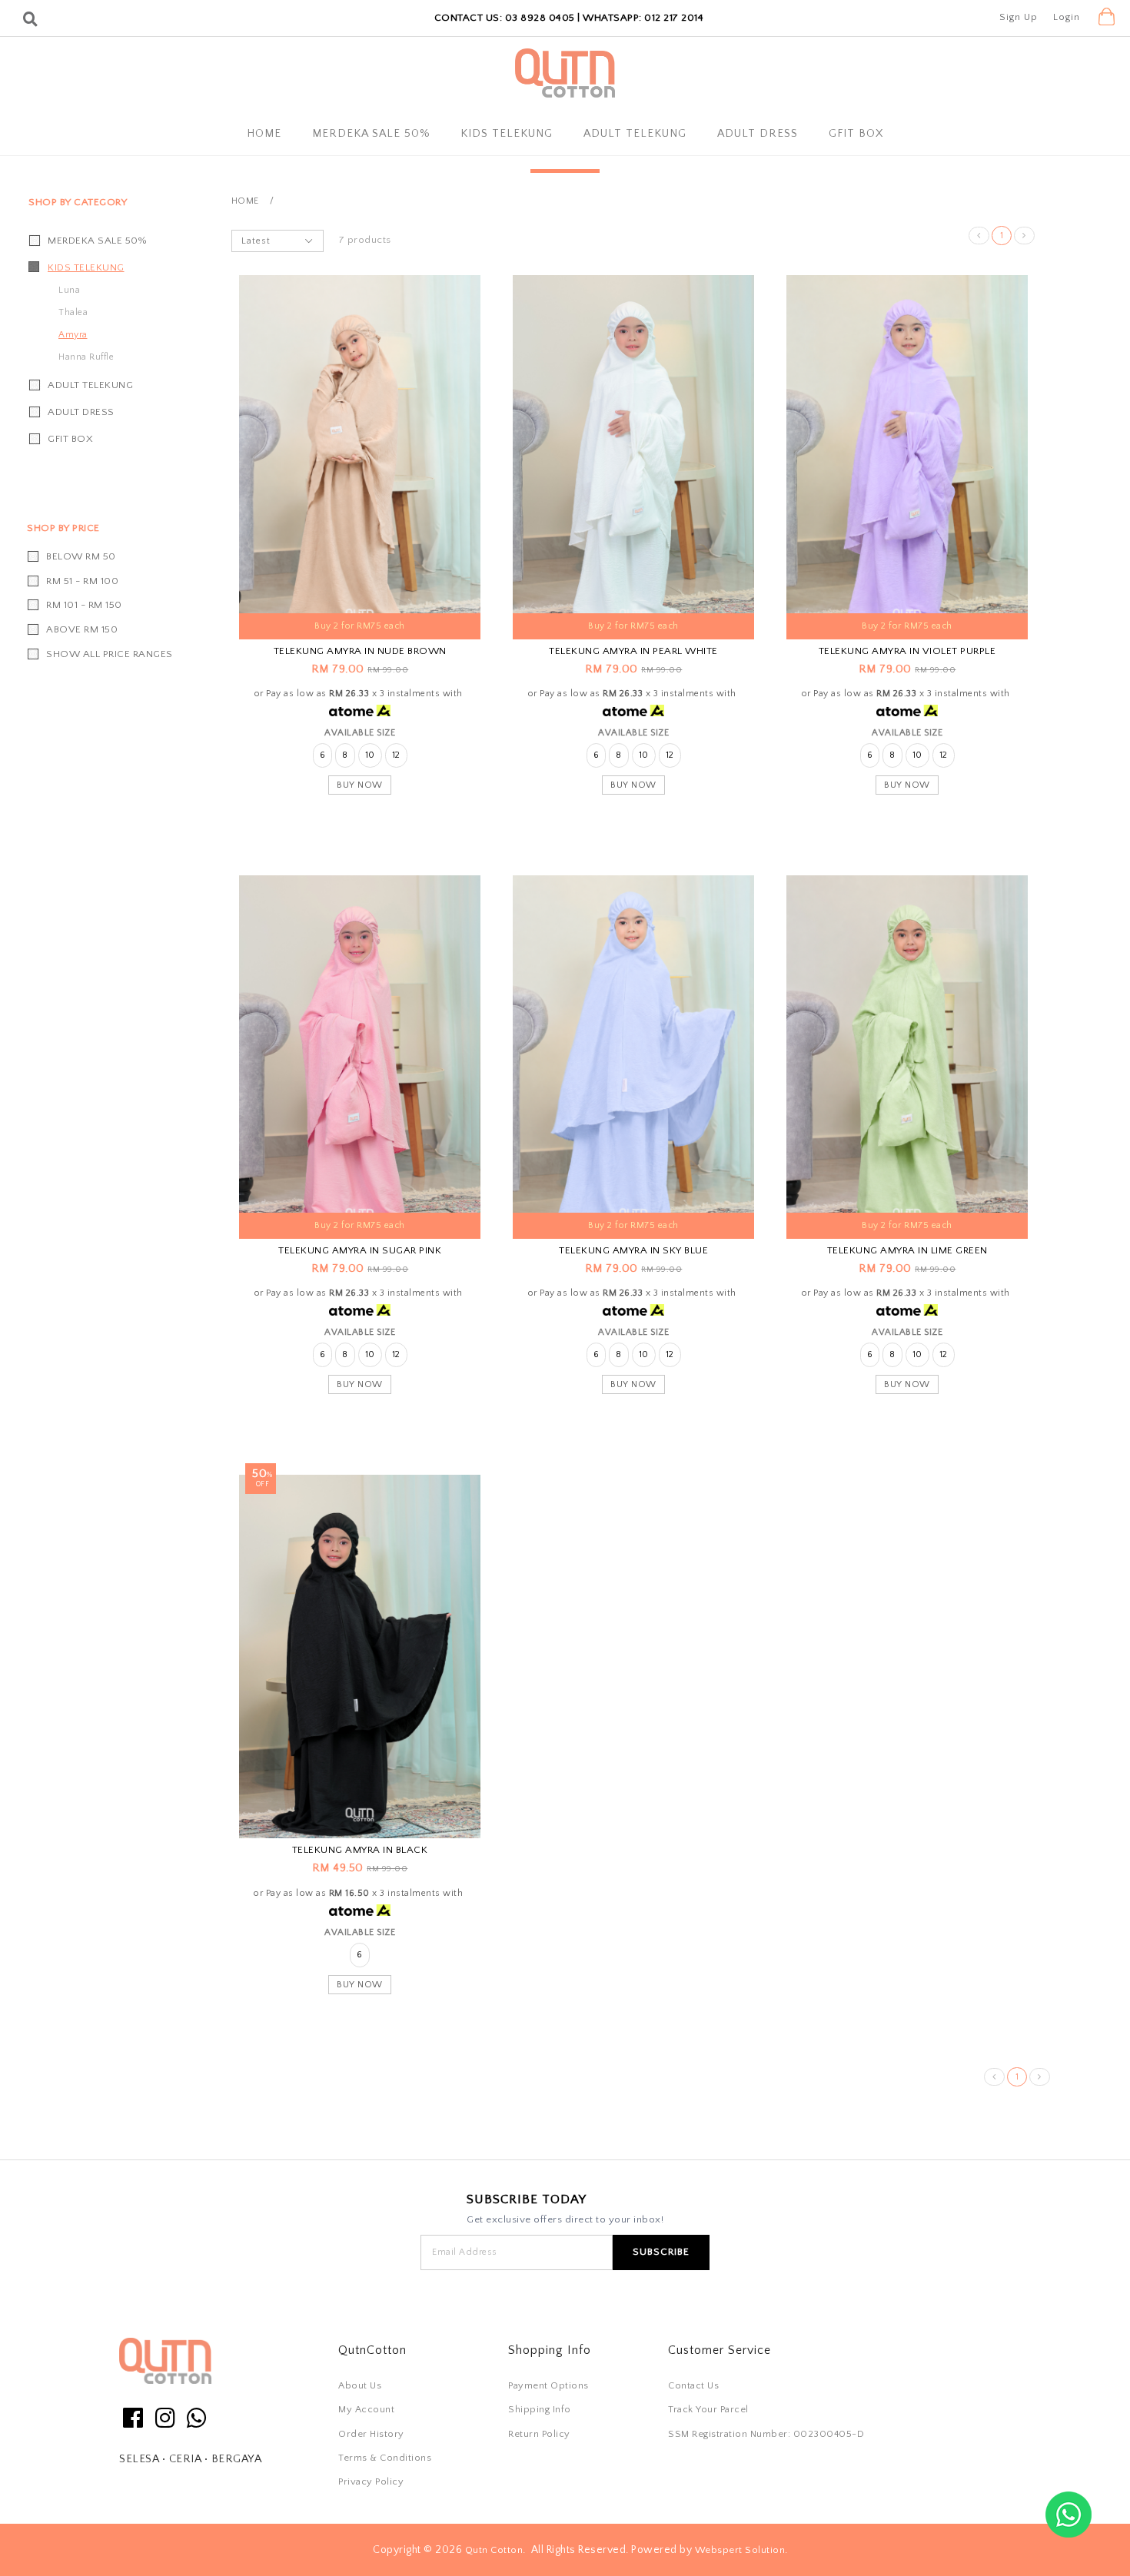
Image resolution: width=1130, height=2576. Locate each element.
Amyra (73, 335)
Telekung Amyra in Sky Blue (633, 1250)
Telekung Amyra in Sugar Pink (360, 1250)
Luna (69, 290)
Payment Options (548, 2385)
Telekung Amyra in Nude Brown (360, 651)
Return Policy (539, 2434)
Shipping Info (540, 2409)
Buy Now (360, 785)
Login (1067, 17)
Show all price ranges (110, 654)
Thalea (73, 312)
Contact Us (693, 2385)
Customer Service (720, 2350)
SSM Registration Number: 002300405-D (766, 2434)
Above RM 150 (82, 629)
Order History (371, 2434)
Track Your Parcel (708, 2409)
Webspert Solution (740, 2550)
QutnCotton (372, 2350)
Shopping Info (550, 2350)
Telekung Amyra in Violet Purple (907, 651)
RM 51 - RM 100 (82, 581)
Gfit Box (856, 134)
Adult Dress (758, 134)
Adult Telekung (635, 134)
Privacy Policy (371, 2481)
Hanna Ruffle (86, 357)
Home (264, 134)
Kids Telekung (507, 134)
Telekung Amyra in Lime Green (907, 1250)
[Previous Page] (979, 236)
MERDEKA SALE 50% (371, 134)
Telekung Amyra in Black (360, 1850)
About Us (360, 2385)
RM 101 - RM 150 (84, 605)
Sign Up (1019, 17)
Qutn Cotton (494, 2550)
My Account (366, 2409)
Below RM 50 (81, 556)
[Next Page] (1024, 236)
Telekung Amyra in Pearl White (633, 651)
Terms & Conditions (385, 2458)
